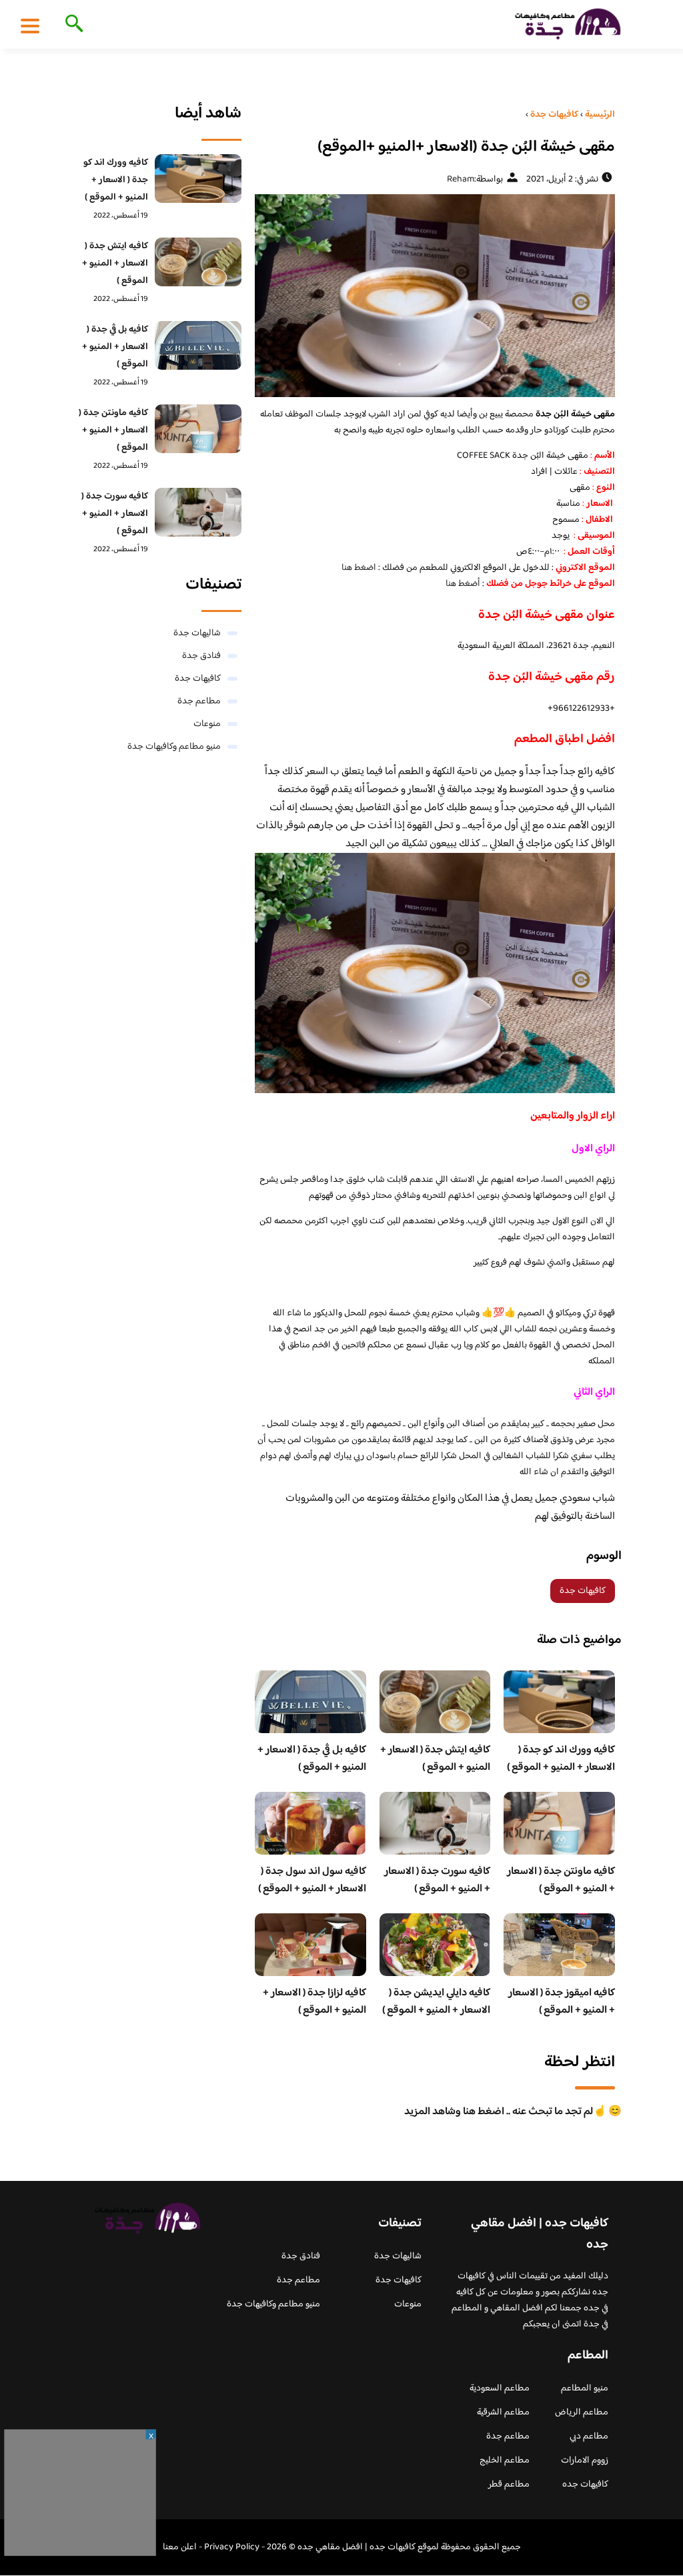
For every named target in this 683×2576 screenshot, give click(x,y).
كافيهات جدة (583, 1591)
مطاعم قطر (509, 2485)
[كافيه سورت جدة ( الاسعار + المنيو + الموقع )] (198, 512)
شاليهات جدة (197, 633)
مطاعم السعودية (500, 2388)
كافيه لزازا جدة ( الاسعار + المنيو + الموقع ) (314, 2002)
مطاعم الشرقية (503, 2412)
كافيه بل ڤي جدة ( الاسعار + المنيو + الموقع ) (312, 1759)
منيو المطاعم (585, 2388)
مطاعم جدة (199, 701)
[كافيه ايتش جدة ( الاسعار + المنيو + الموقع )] (198, 262)
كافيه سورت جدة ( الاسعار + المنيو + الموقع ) (437, 1880)
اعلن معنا (180, 2547)
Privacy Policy (232, 2547)
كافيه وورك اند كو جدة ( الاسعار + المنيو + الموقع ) (561, 1759)
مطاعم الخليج (505, 2461)
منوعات (207, 724)
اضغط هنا (358, 568)
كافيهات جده (585, 2485)
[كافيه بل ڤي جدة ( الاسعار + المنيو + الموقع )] (198, 345)
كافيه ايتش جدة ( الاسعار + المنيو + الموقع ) (435, 1759)
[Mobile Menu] (30, 25)
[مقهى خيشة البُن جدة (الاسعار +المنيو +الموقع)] (435, 296)
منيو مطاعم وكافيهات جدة (174, 747)
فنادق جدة (201, 656)
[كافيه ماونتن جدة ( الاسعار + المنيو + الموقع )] (198, 429)
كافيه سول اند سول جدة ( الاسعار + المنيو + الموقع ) (312, 1880)
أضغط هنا (463, 584)
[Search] (72, 25)
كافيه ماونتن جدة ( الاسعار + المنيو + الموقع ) (561, 1880)
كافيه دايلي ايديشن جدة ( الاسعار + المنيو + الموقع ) (436, 2002)
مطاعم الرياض (582, 2412)
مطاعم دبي (589, 2437)
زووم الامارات (585, 2461)
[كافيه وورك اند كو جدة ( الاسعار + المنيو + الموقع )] (198, 179)
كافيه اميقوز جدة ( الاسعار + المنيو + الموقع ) (562, 2002)
